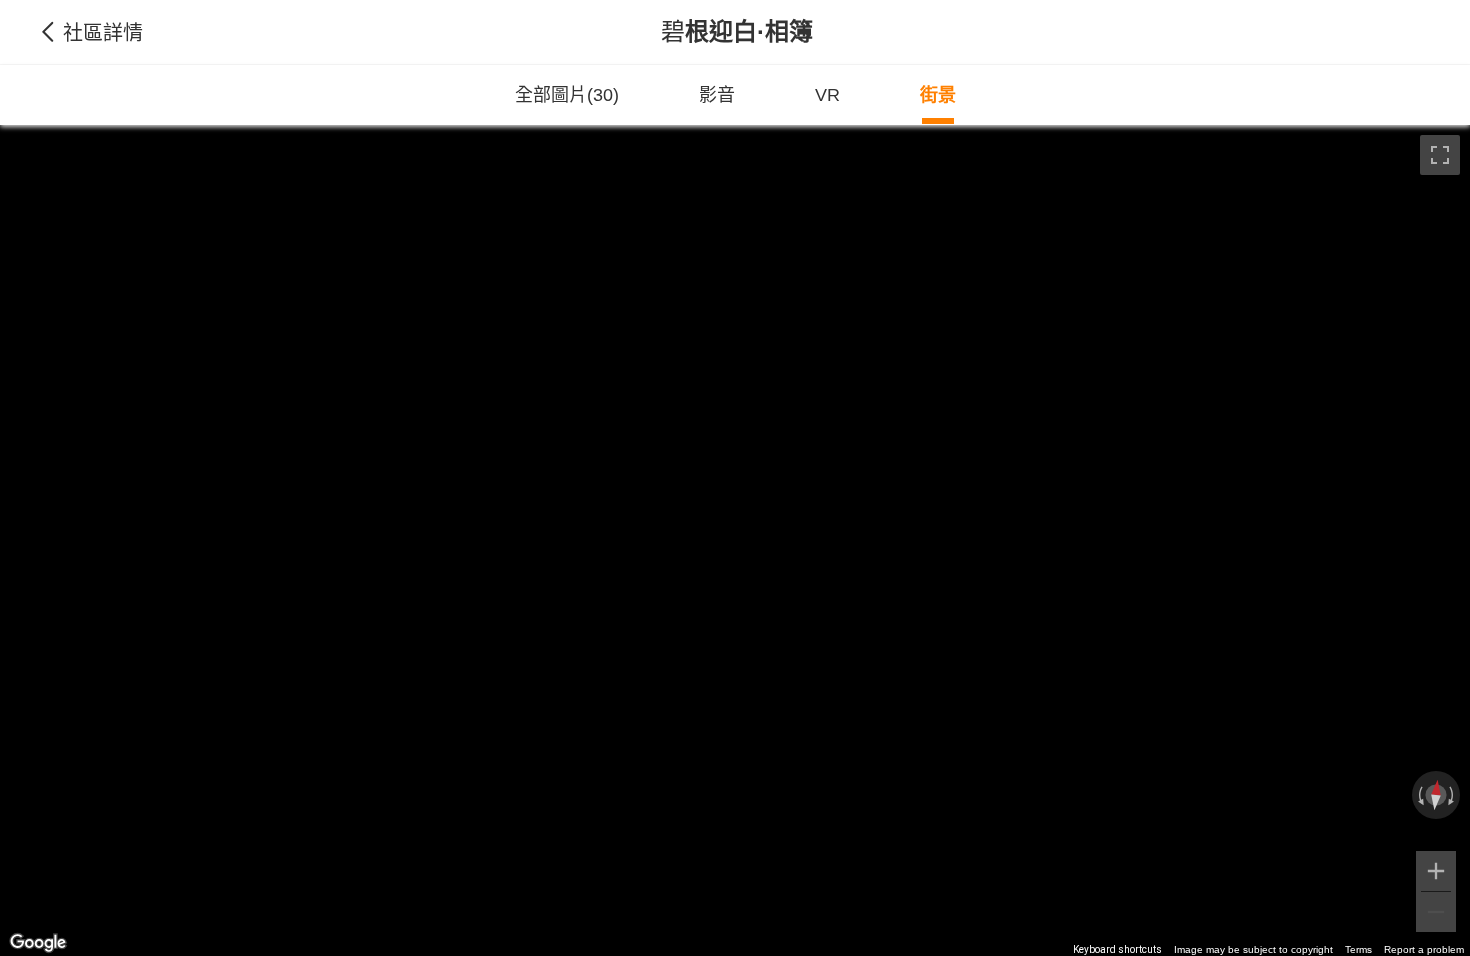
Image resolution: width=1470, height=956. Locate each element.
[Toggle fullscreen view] (1440, 155)
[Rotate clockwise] (1453, 795)
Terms (1358, 949)
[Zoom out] (1436, 912)
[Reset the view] (1436, 795)
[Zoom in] (1436, 871)
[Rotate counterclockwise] (1419, 795)
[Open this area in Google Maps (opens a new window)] (38, 943)
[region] (735, 540)
